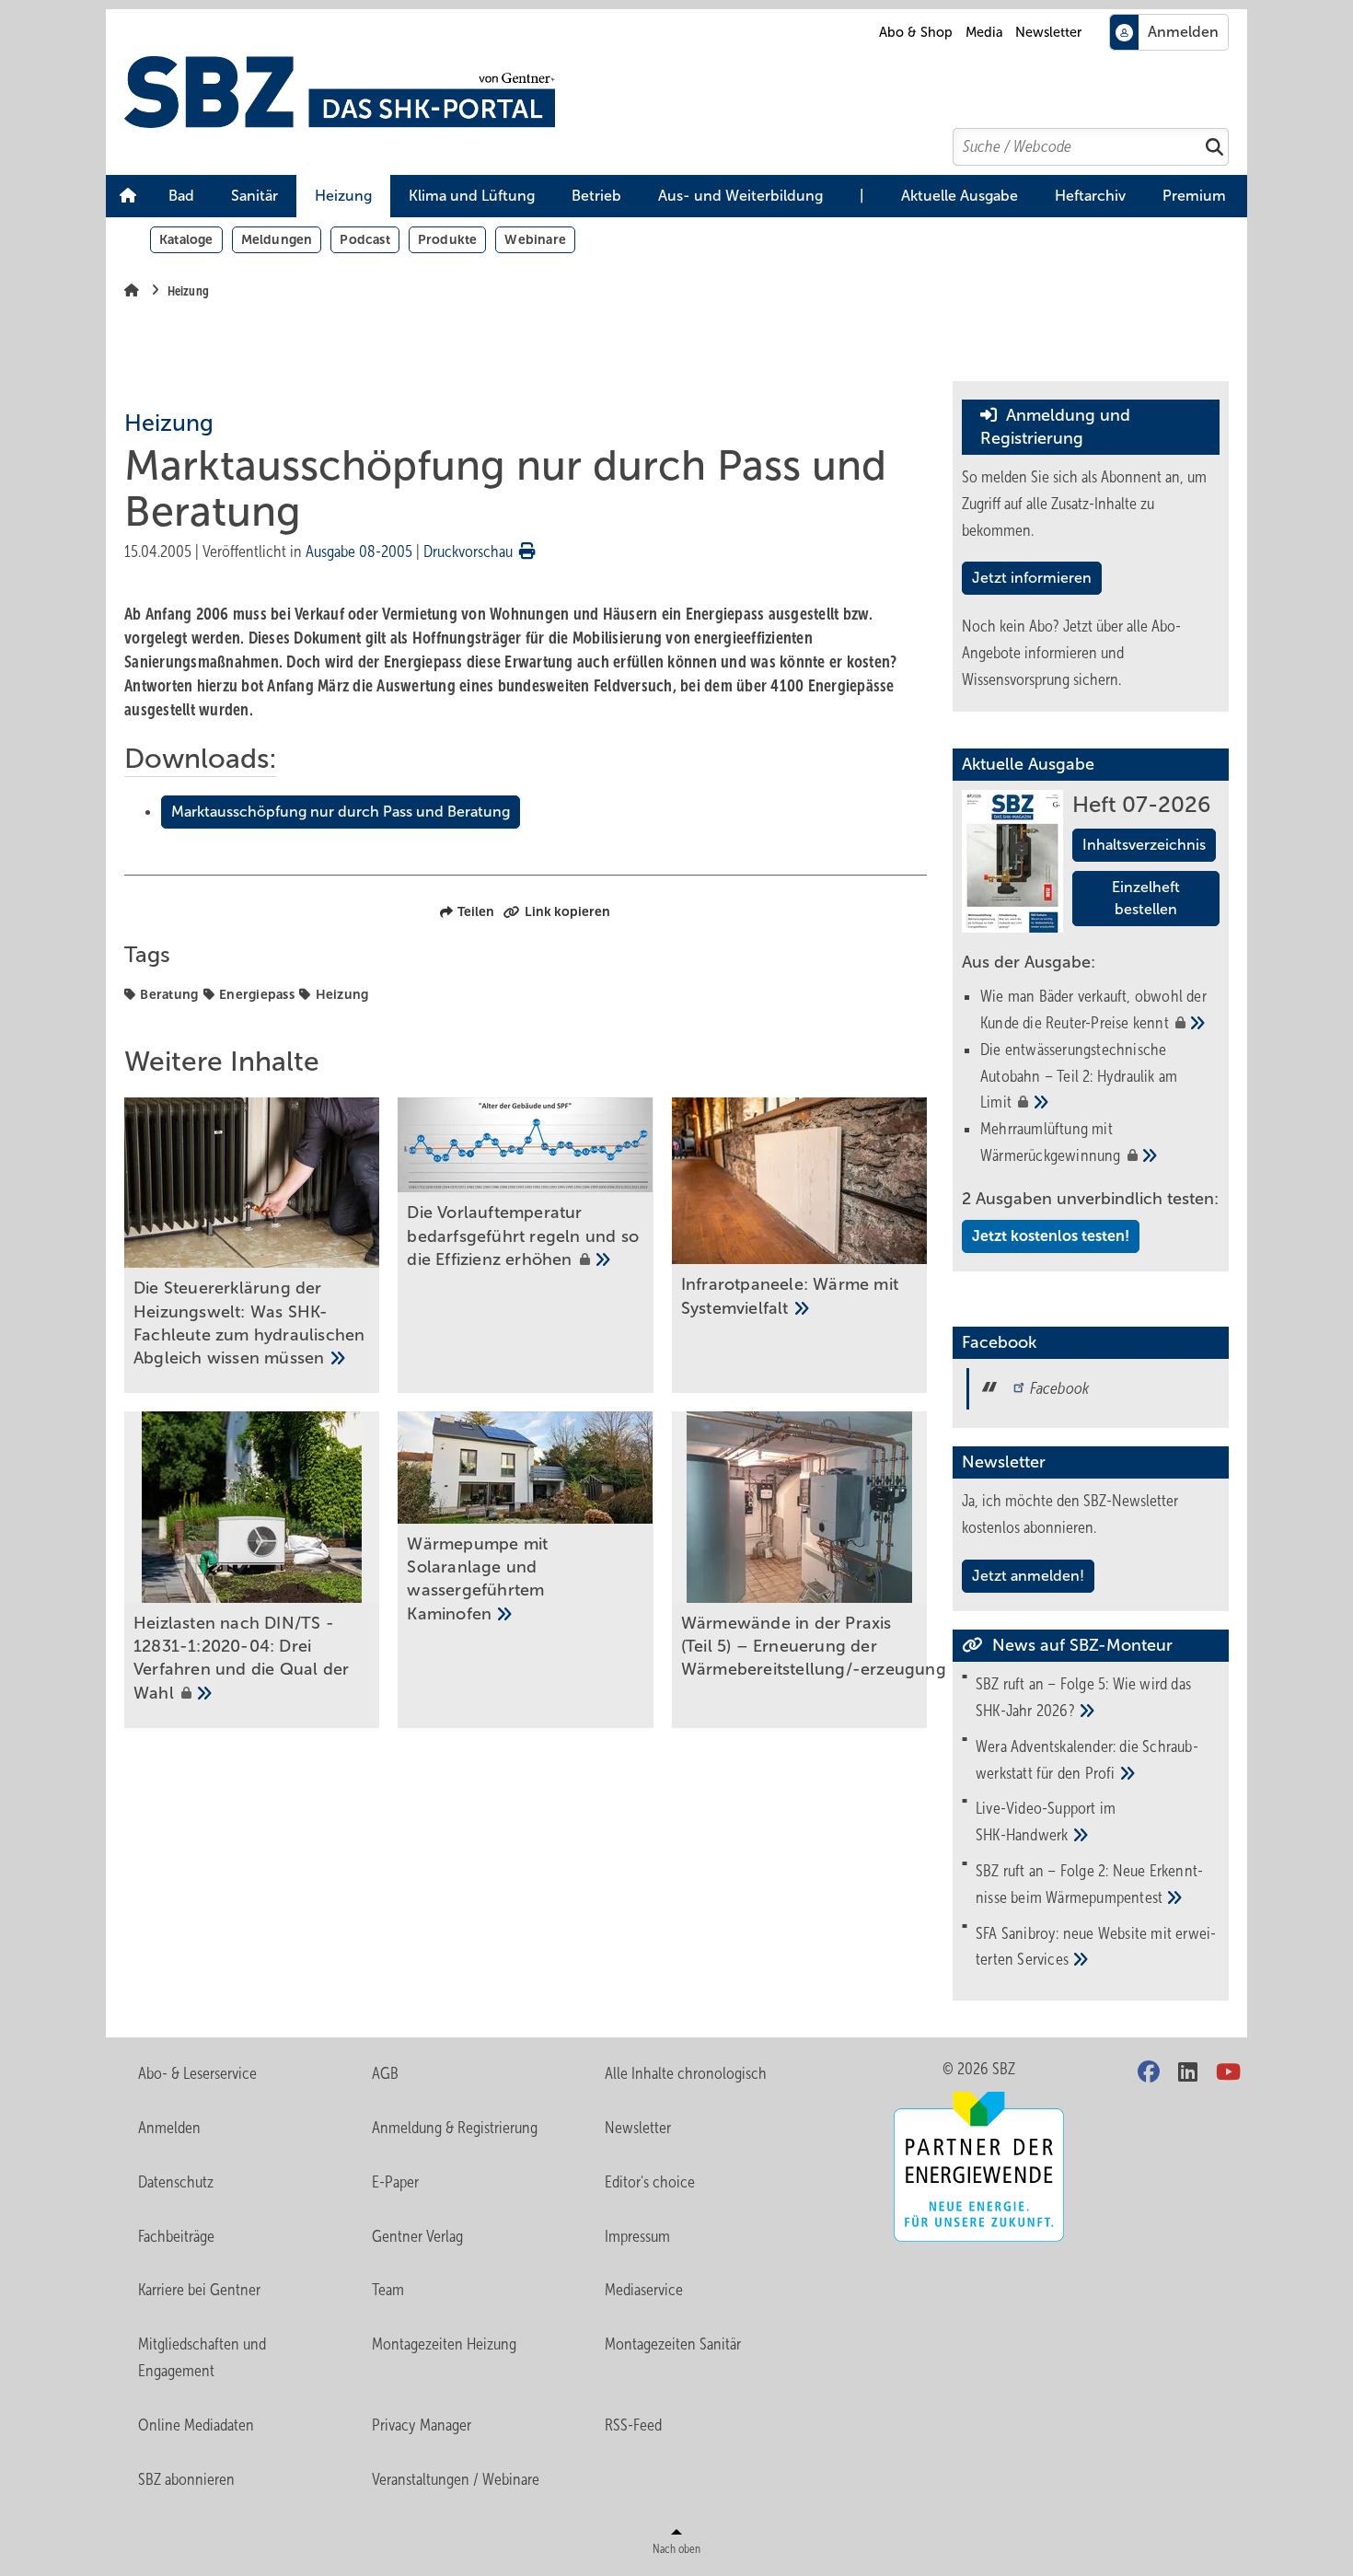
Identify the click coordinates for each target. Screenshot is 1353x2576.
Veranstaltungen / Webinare (456, 2479)
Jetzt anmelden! (1028, 1576)
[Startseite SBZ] (686, 92)
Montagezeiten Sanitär (673, 2344)
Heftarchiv (1090, 196)
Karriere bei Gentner (199, 2290)
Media (984, 32)
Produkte (448, 239)
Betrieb (596, 196)
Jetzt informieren (1032, 578)
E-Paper (395, 2182)
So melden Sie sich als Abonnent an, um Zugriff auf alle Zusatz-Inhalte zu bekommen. (1084, 504)
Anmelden (169, 2128)
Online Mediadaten (196, 2425)
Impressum (637, 2236)
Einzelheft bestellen (1146, 898)
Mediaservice (644, 2290)
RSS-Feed (633, 2425)
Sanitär (254, 196)
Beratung (169, 994)
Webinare (535, 239)
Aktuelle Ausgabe (960, 196)
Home (128, 196)
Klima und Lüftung (472, 196)
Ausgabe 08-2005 (359, 551)
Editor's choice (650, 2182)
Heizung (343, 196)
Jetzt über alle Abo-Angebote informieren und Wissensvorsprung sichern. (1071, 653)
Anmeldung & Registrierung (455, 2128)
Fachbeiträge (176, 2236)
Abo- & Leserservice (197, 2073)
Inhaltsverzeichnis (1144, 845)
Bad (181, 196)
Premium (1194, 196)
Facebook (1059, 1388)
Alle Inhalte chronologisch (686, 2073)
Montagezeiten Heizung (444, 2344)
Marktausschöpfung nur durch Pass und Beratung (341, 812)
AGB (385, 2073)
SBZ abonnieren (186, 2479)
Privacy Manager (422, 2425)
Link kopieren (567, 911)
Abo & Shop (916, 32)
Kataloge (186, 239)
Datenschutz (176, 2182)
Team (388, 2290)
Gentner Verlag (417, 2236)
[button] (181, 196)
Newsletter (1048, 32)
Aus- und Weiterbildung (740, 196)
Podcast (364, 239)
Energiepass (257, 994)
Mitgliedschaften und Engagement (202, 2357)
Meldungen (277, 239)
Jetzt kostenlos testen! (1051, 1236)
